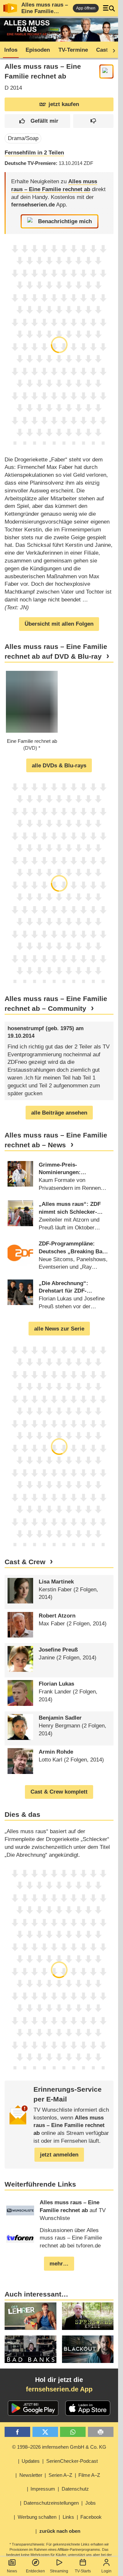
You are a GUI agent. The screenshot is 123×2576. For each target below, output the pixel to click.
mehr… (59, 2264)
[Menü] (109, 8)
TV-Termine (73, 50)
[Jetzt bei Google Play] (33, 2408)
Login (106, 2571)
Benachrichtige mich (65, 221)
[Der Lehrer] (30, 2316)
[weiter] (112, 50)
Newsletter (31, 2475)
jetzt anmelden (59, 2155)
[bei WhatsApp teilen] (73, 2432)
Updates (31, 2461)
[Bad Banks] (30, 2349)
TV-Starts (83, 2571)
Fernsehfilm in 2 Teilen (34, 153)
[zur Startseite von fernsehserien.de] (10, 8)
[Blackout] (88, 2349)
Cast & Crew (25, 1562)
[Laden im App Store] (88, 2408)
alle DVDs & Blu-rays (59, 766)
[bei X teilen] (45, 2432)
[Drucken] (101, 2432)
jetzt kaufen (64, 104)
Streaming (59, 2571)
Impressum (43, 2489)
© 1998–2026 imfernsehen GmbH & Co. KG (59, 2447)
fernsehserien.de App (59, 2389)
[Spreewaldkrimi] (88, 2316)
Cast (102, 50)
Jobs (91, 2503)
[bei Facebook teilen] (17, 2432)
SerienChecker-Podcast (72, 2461)
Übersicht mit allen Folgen (59, 624)
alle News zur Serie (59, 1329)
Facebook (91, 2517)
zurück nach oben (60, 2531)
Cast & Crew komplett (59, 1792)
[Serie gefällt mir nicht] (93, 121)
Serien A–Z (60, 2475)
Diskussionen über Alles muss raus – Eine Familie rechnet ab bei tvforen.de (71, 2238)
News (12, 2571)
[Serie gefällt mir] (37, 121)
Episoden (38, 50)
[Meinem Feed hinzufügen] (106, 72)
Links (68, 2517)
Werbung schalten (37, 2517)
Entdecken (35, 2571)
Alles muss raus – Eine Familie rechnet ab (45, 11)
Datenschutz (75, 2489)
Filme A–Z (89, 2475)
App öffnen (86, 8)
